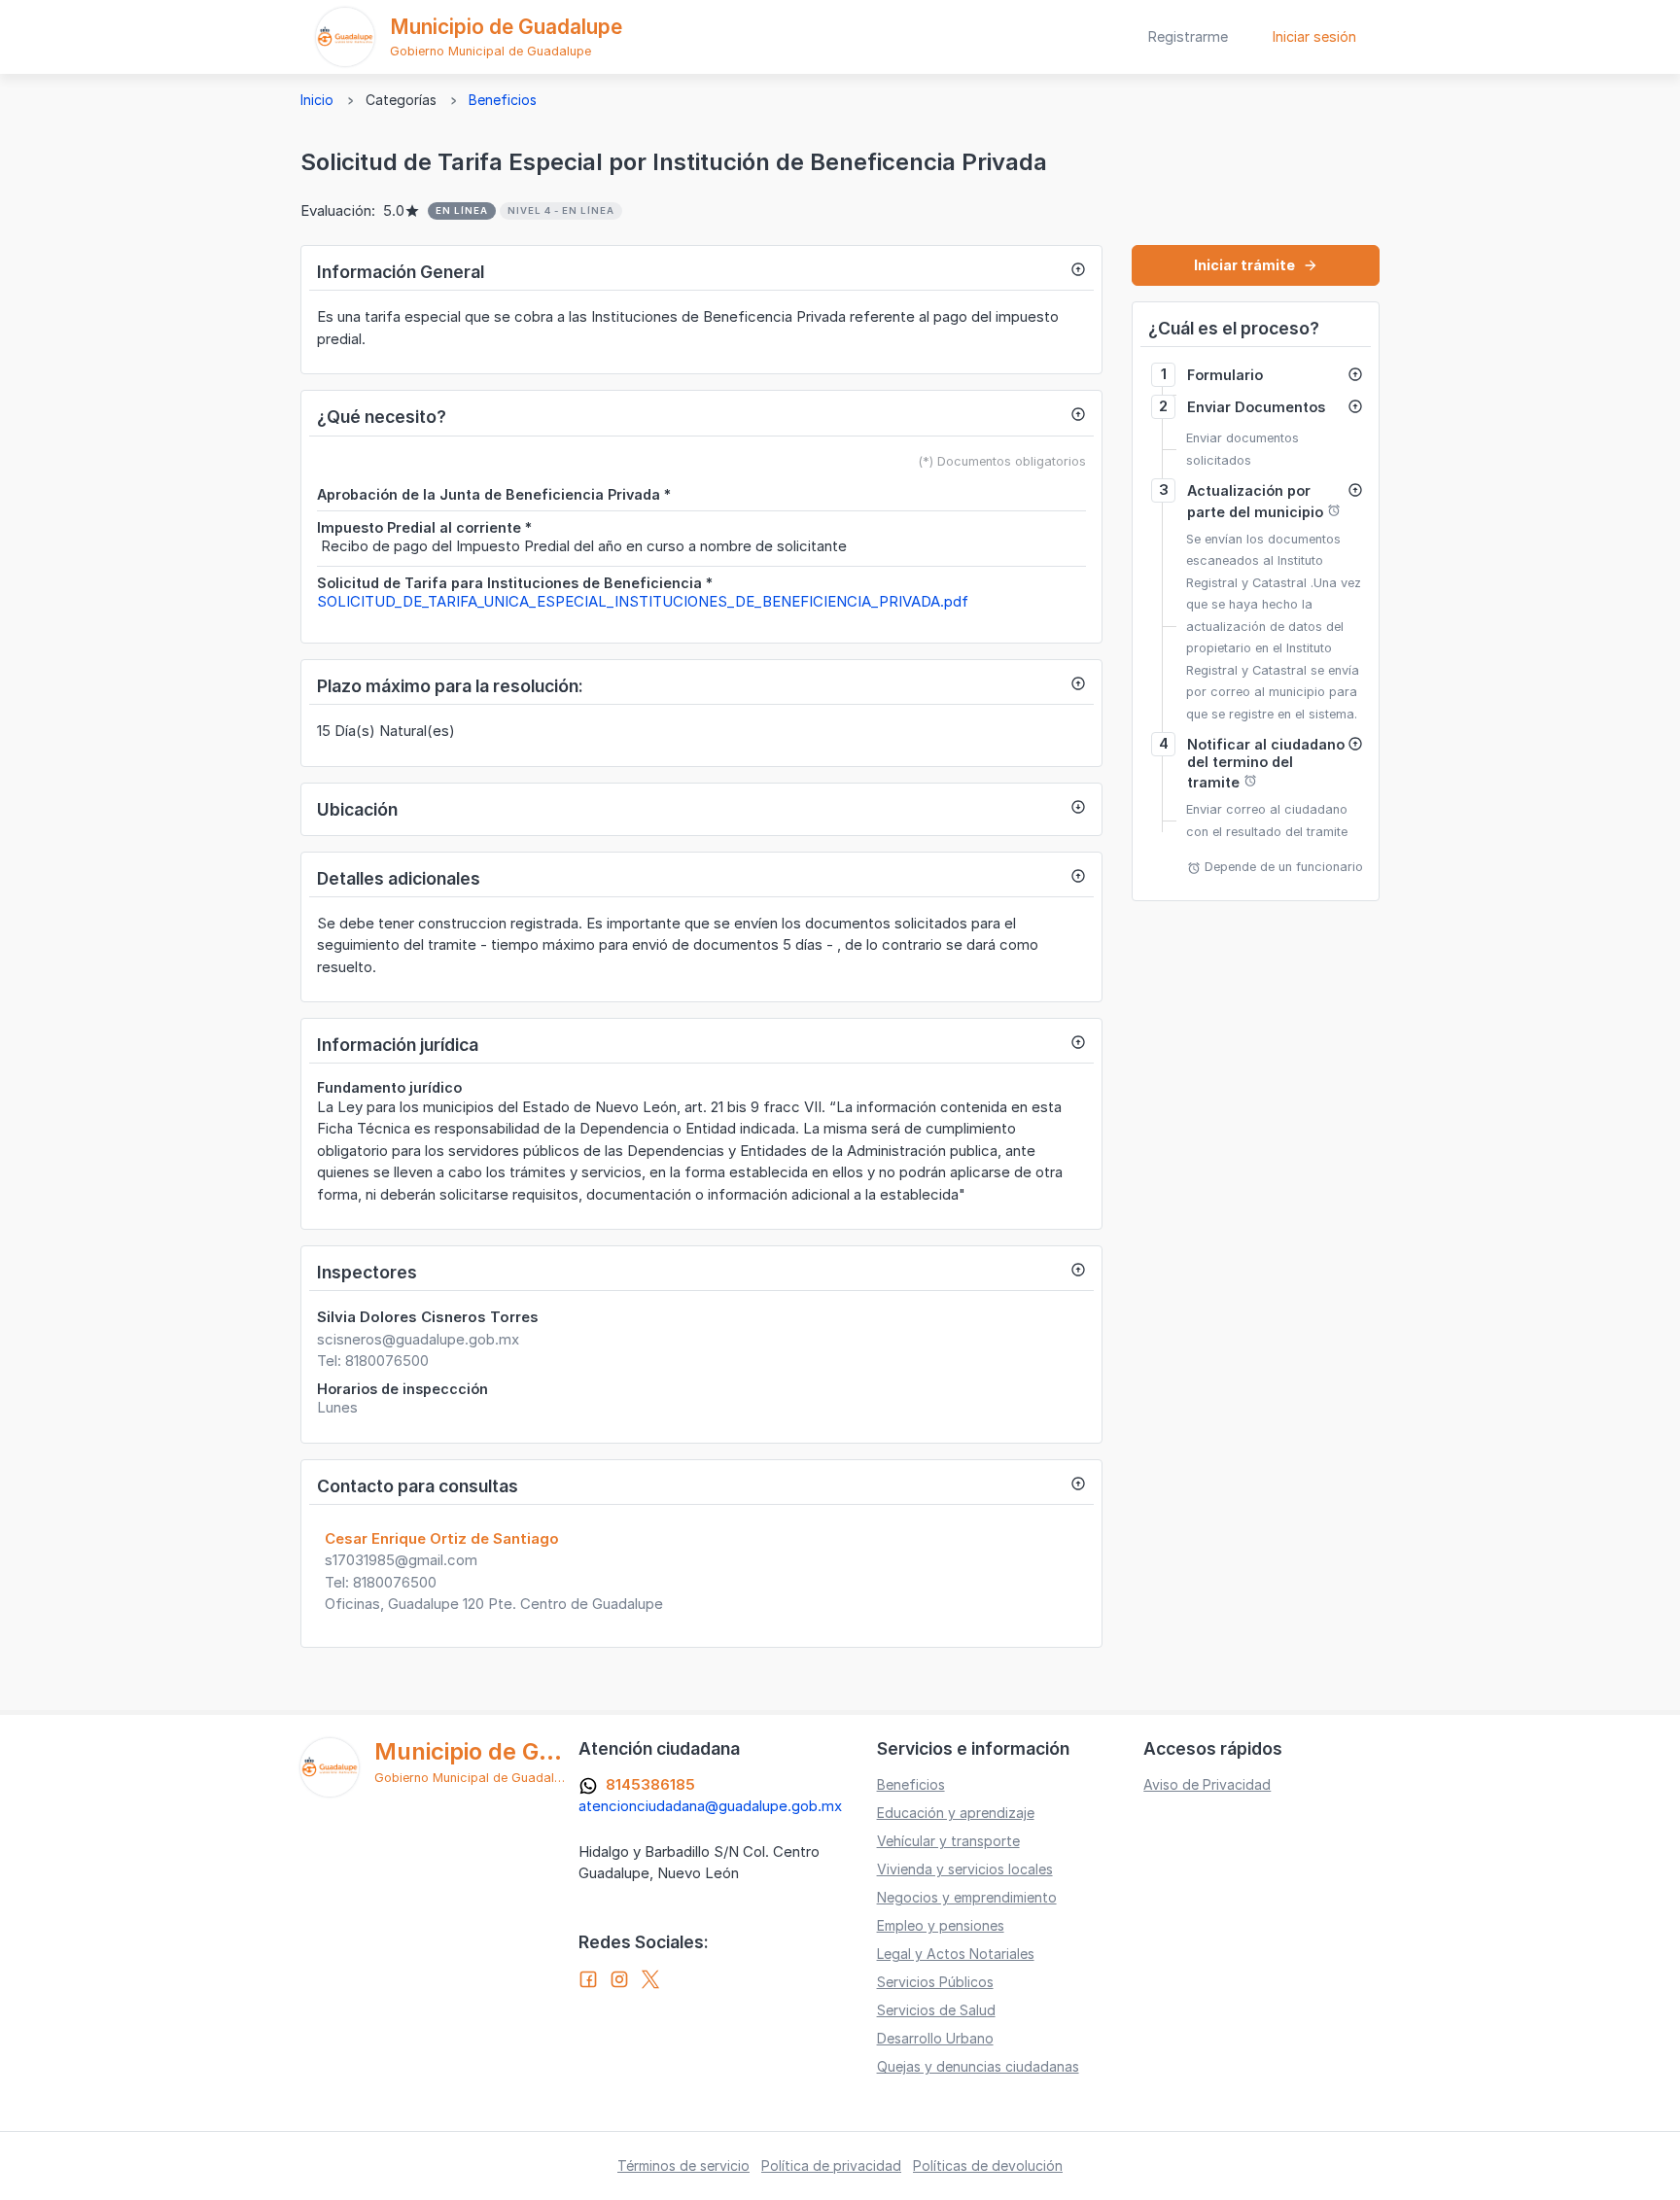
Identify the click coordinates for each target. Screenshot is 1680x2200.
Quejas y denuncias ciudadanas (978, 2066)
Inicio (317, 100)
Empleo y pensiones (941, 1925)
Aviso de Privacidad (1207, 1784)
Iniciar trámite (1256, 265)
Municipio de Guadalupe (506, 27)
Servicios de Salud (936, 2010)
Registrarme (1188, 36)
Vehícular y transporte (948, 1841)
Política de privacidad (831, 2165)
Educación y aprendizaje (956, 1813)
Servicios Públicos (935, 1982)
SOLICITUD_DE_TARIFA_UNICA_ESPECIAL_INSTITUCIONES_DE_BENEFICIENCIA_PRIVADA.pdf (643, 601)
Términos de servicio (683, 2165)
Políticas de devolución (988, 2165)
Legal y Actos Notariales (956, 1954)
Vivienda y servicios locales (965, 1869)
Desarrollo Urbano (935, 2038)
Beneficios (503, 100)
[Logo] (345, 37)
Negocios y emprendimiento (967, 1897)
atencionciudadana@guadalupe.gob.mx (710, 1806)
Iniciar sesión (1314, 36)
